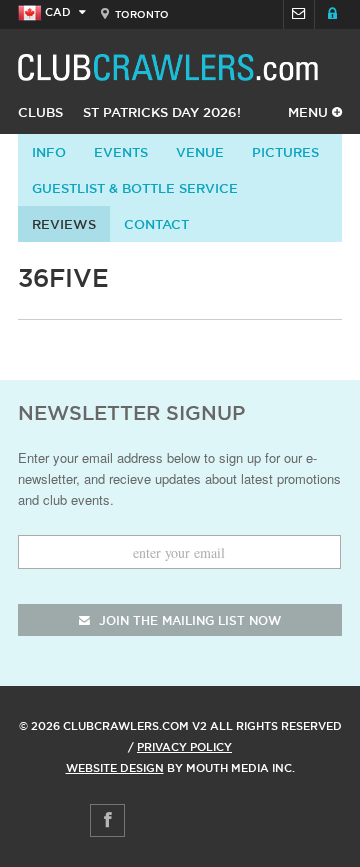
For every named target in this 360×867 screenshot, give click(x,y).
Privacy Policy (184, 747)
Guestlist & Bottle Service (135, 188)
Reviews (64, 224)
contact (156, 224)
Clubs (40, 112)
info (49, 152)
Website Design (115, 768)
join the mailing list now (188, 620)
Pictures (285, 152)
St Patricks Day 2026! (162, 112)
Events (121, 152)
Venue (200, 152)
